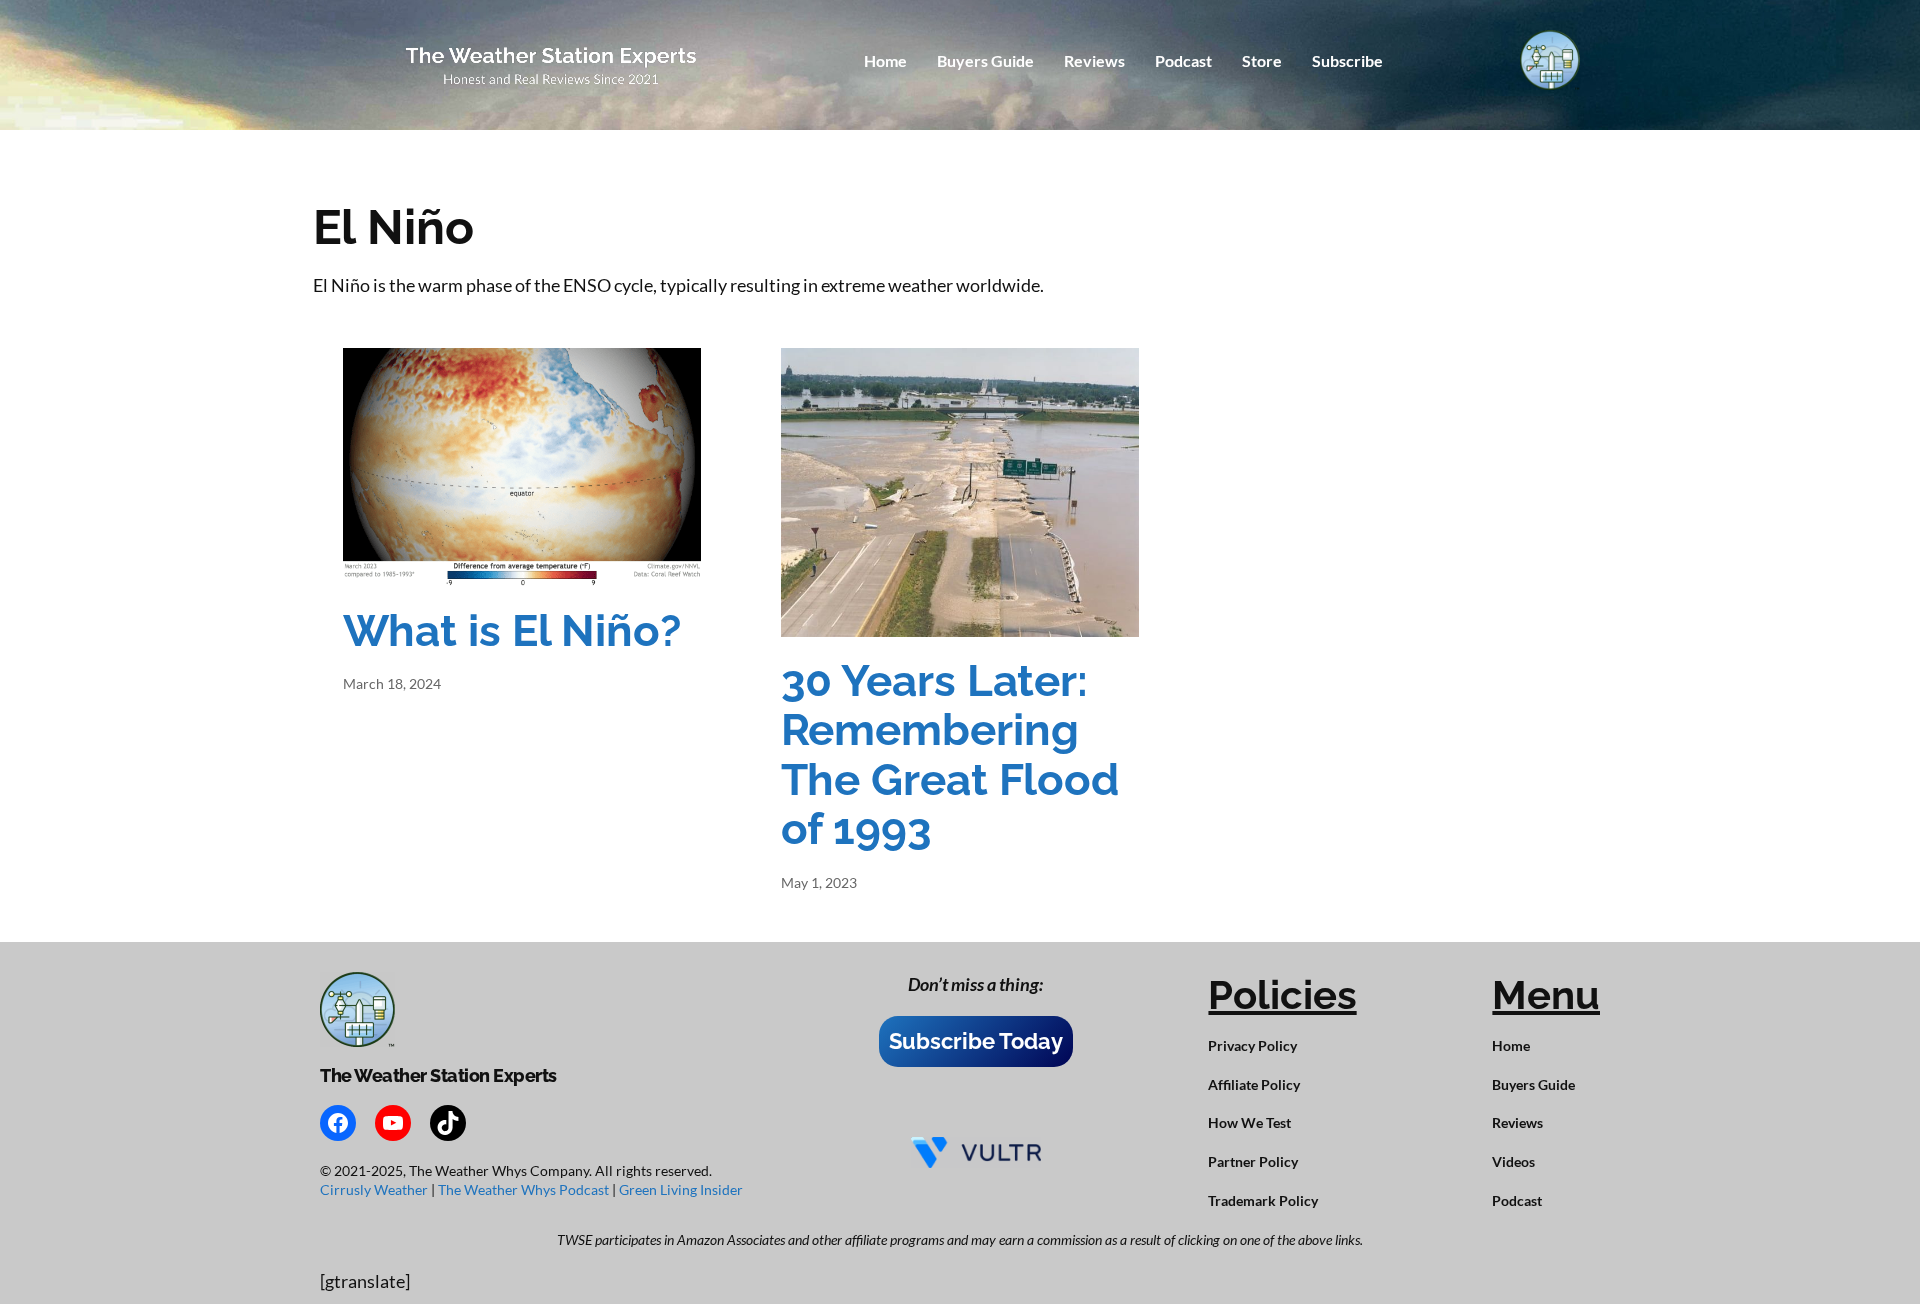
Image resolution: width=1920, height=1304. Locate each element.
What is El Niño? (512, 631)
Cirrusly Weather (375, 1189)
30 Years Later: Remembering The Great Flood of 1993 (950, 755)
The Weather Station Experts (438, 1075)
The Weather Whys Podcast (525, 1189)
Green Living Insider (681, 1189)
